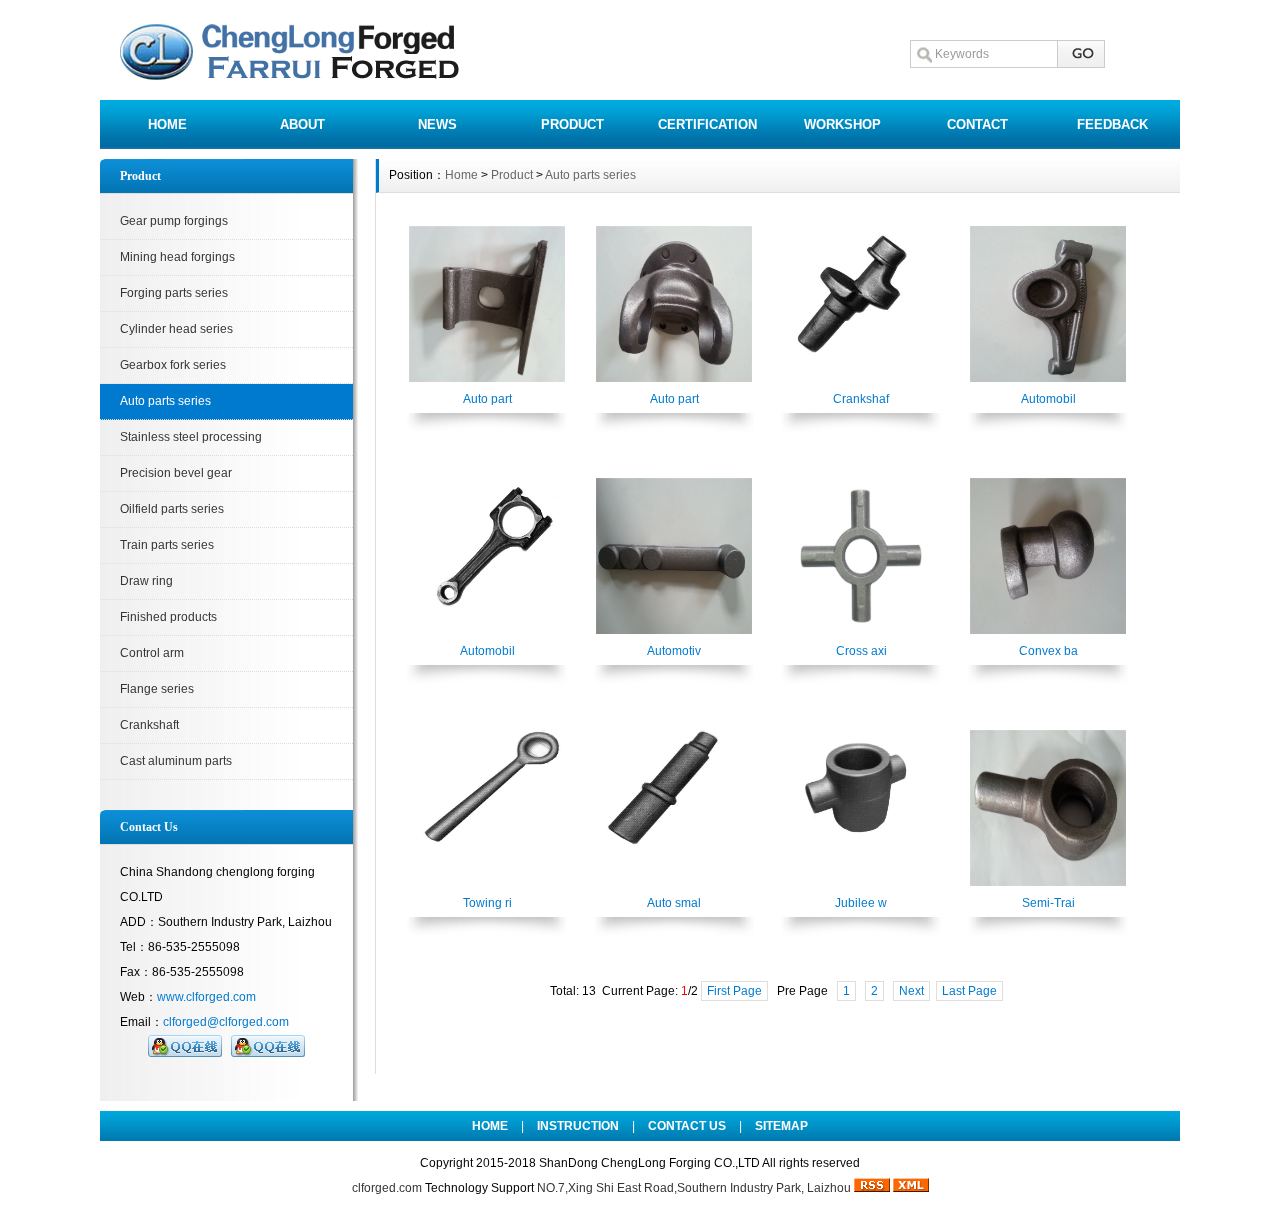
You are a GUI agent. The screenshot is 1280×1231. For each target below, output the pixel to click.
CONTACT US (687, 1126)
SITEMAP (781, 1126)
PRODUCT (572, 124)
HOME (167, 124)
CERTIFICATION (707, 124)
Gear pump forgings (174, 221)
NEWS (437, 124)
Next (911, 991)
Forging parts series (174, 293)
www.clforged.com (206, 997)
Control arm (152, 653)
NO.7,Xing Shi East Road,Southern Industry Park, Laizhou (694, 1188)
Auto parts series (165, 401)
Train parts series (167, 545)
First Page (734, 991)
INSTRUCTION (578, 1126)
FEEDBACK (1112, 124)
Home (461, 175)
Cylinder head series (176, 329)
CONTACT (977, 124)
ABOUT (302, 124)
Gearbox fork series (173, 365)
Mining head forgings (177, 257)
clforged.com (387, 1188)
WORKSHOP (842, 124)
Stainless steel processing (191, 437)
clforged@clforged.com (226, 1022)
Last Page (969, 991)
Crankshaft (149, 725)
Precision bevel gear (176, 473)
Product (512, 175)
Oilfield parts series (172, 509)
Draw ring (146, 581)
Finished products (168, 617)
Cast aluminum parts (176, 761)
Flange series (157, 689)
